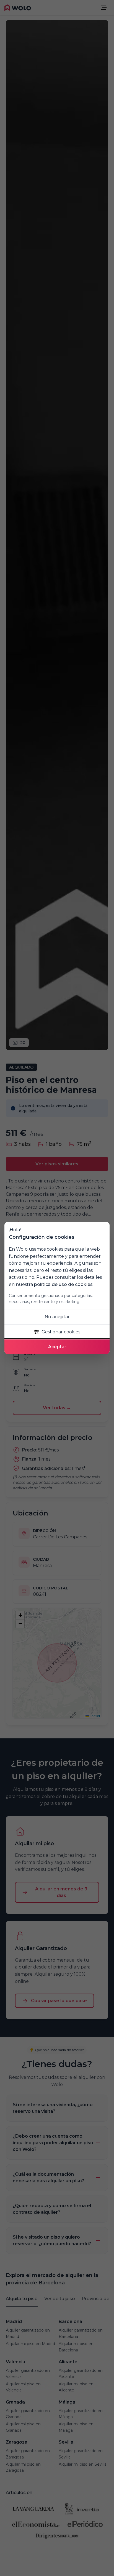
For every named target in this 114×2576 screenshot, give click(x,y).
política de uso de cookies (63, 1284)
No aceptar (57, 1317)
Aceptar (57, 1347)
